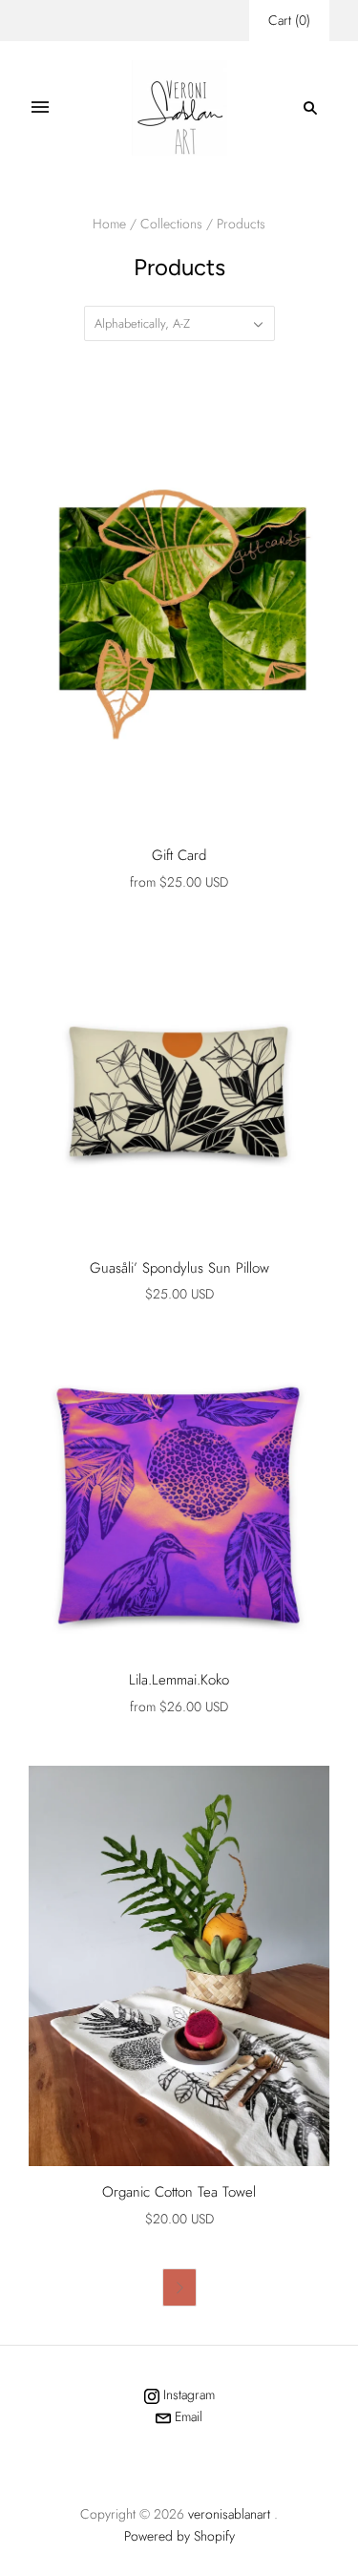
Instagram (187, 2394)
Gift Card (179, 855)
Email (187, 2416)
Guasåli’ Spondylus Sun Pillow (179, 1268)
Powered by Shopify (179, 2536)
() (289, 20)
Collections (171, 224)
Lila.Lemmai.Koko (179, 1680)
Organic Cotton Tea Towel (179, 2192)
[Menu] (40, 108)
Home (109, 224)
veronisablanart (229, 2514)
